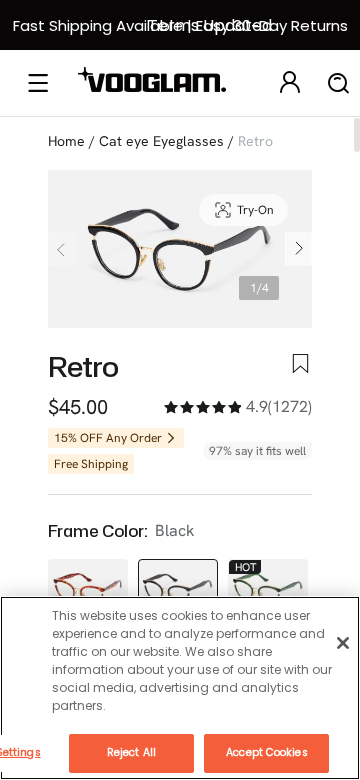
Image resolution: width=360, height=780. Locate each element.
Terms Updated (210, 25)
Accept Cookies (266, 752)
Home (66, 141)
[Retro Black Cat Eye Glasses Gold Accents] (178, 589)
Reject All (131, 752)
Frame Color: (97, 531)
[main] (180, 688)
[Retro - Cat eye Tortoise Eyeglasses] (88, 589)
